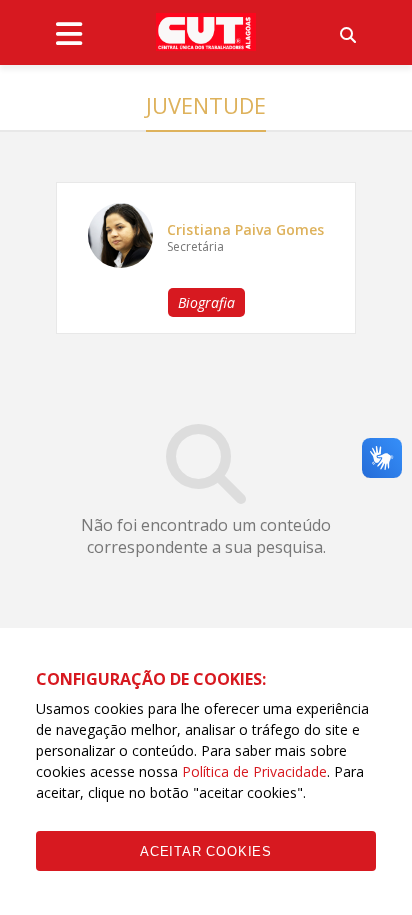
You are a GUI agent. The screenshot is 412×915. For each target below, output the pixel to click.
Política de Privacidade (254, 771)
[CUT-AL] (206, 32)
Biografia (206, 302)
